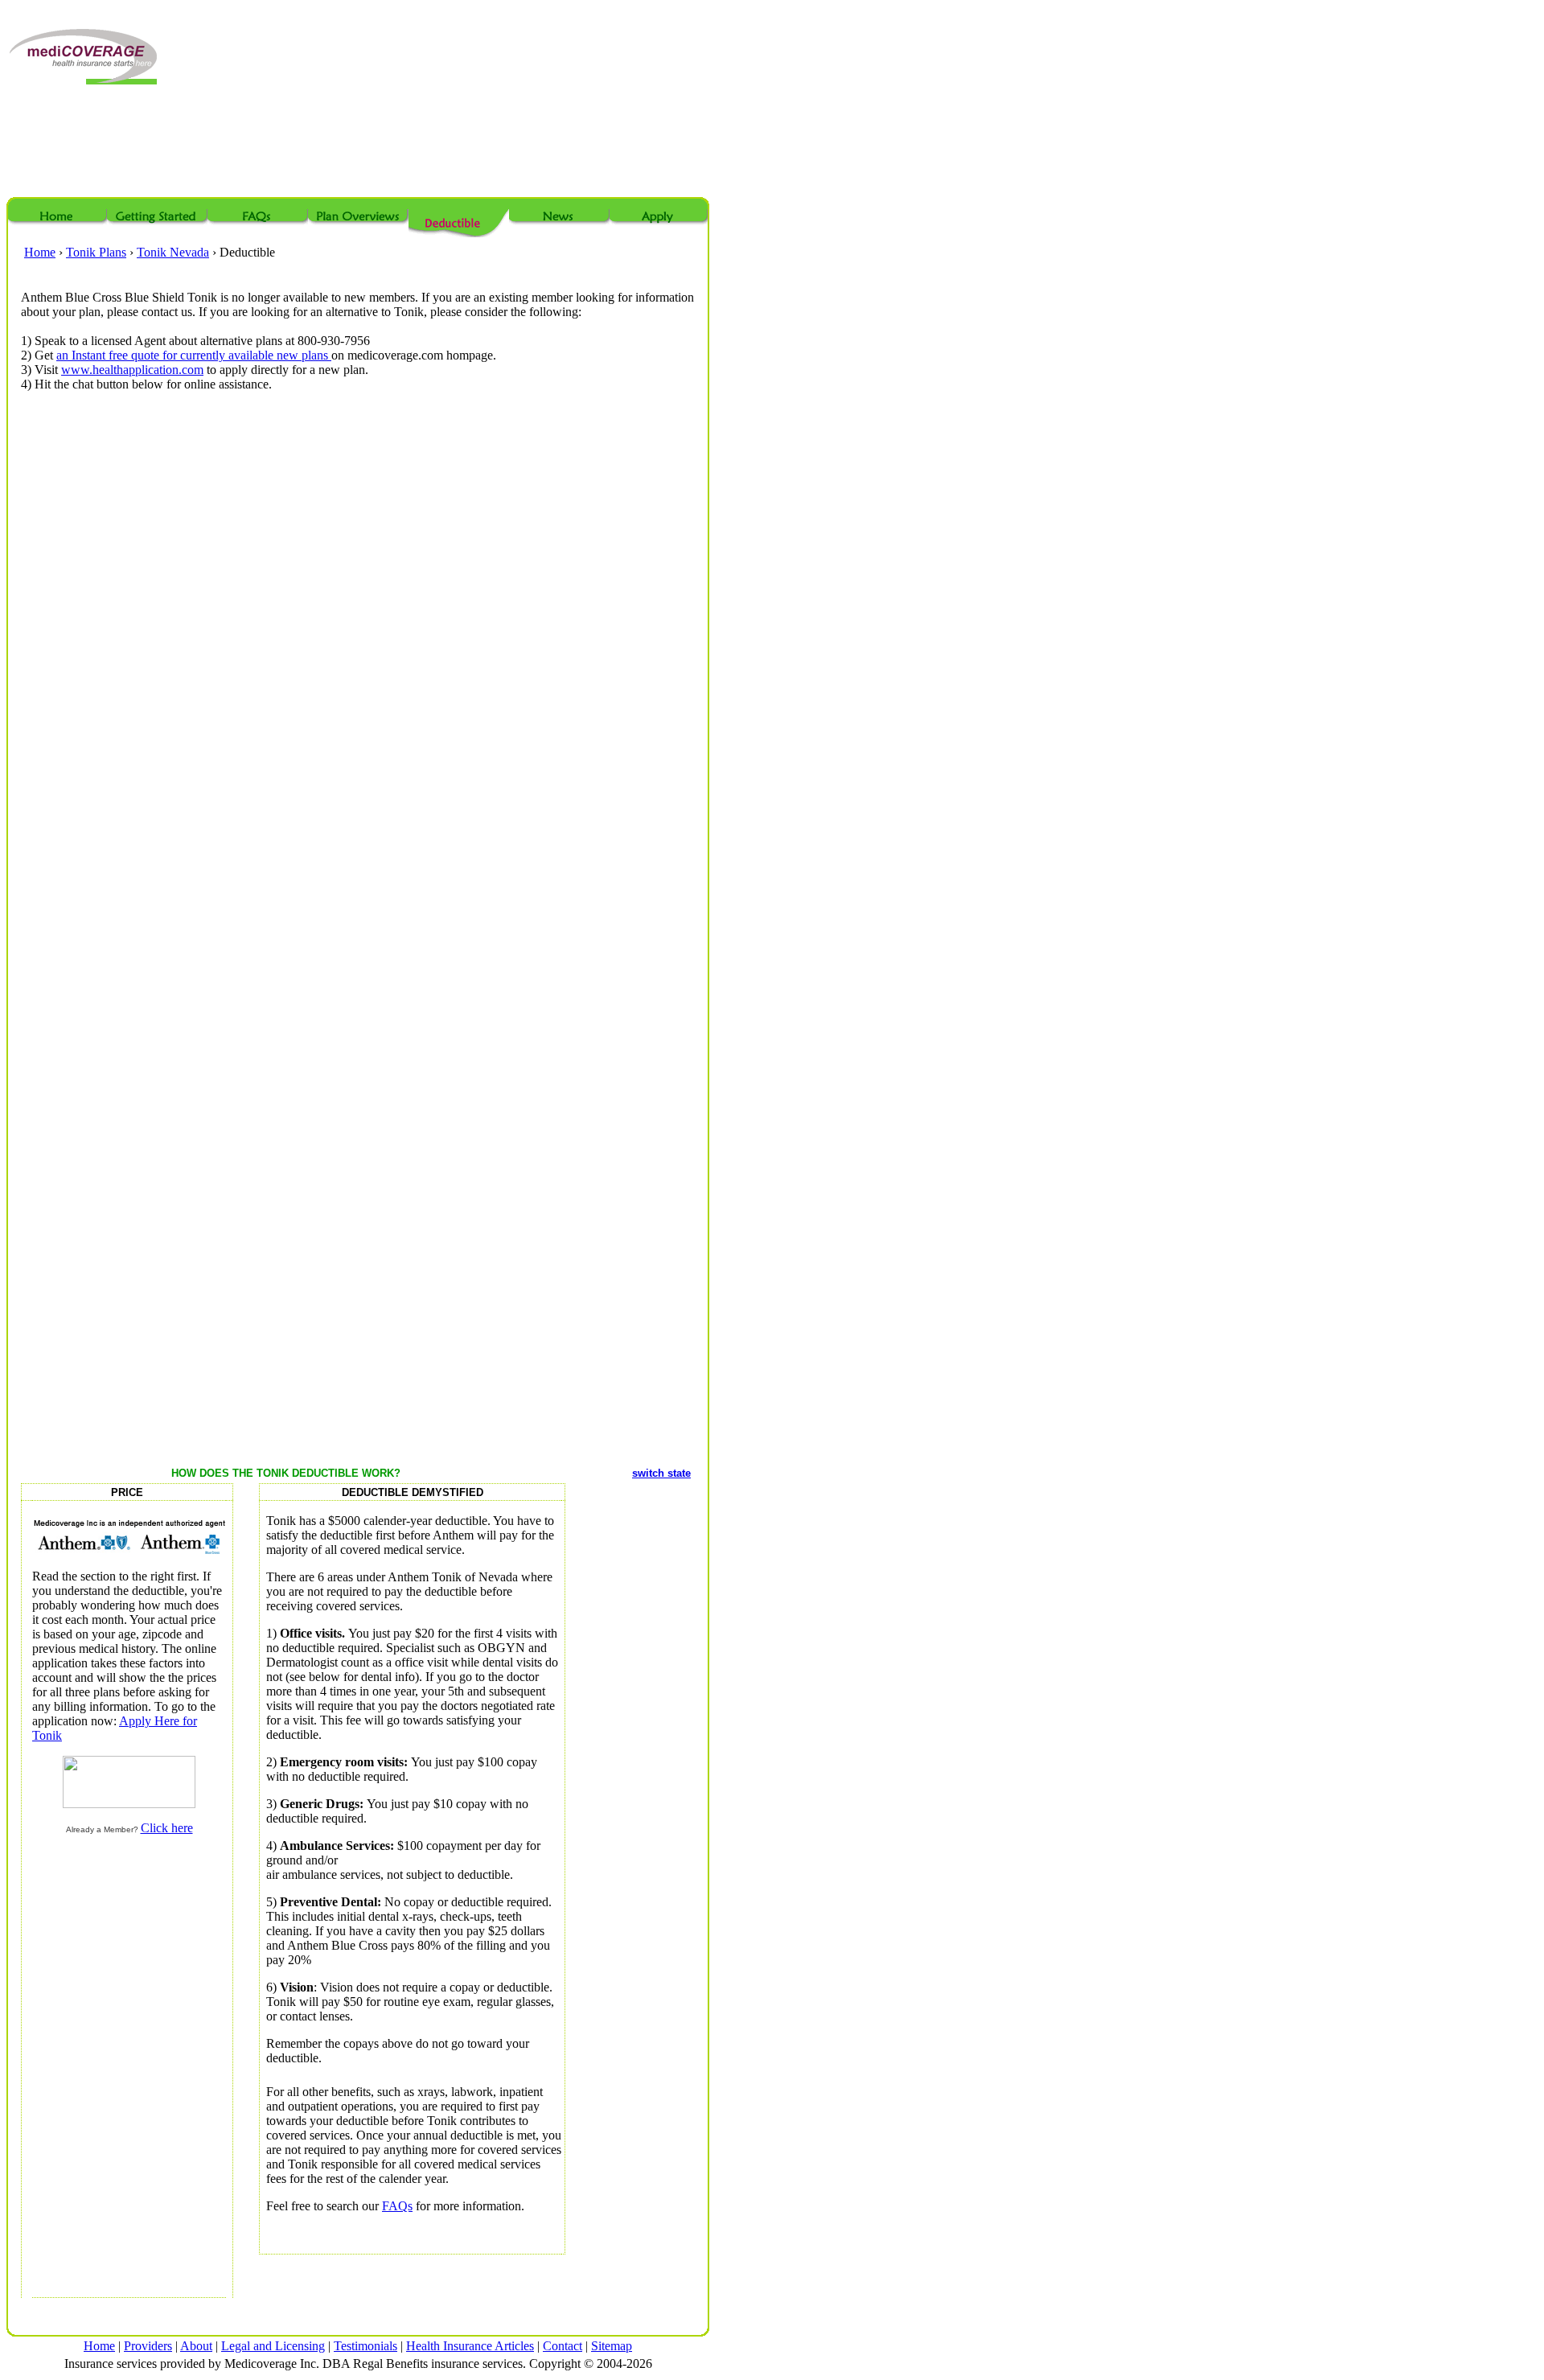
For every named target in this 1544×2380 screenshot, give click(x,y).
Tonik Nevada (173, 252)
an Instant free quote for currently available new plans (194, 355)
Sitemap (612, 2346)
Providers (148, 2346)
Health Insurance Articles (470, 2346)
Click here (167, 1828)
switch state (661, 1473)
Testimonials (365, 2346)
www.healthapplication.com (132, 370)
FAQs (397, 2206)
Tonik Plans (96, 252)
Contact (563, 2346)
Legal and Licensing (273, 2346)
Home (40, 252)
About (196, 2346)
